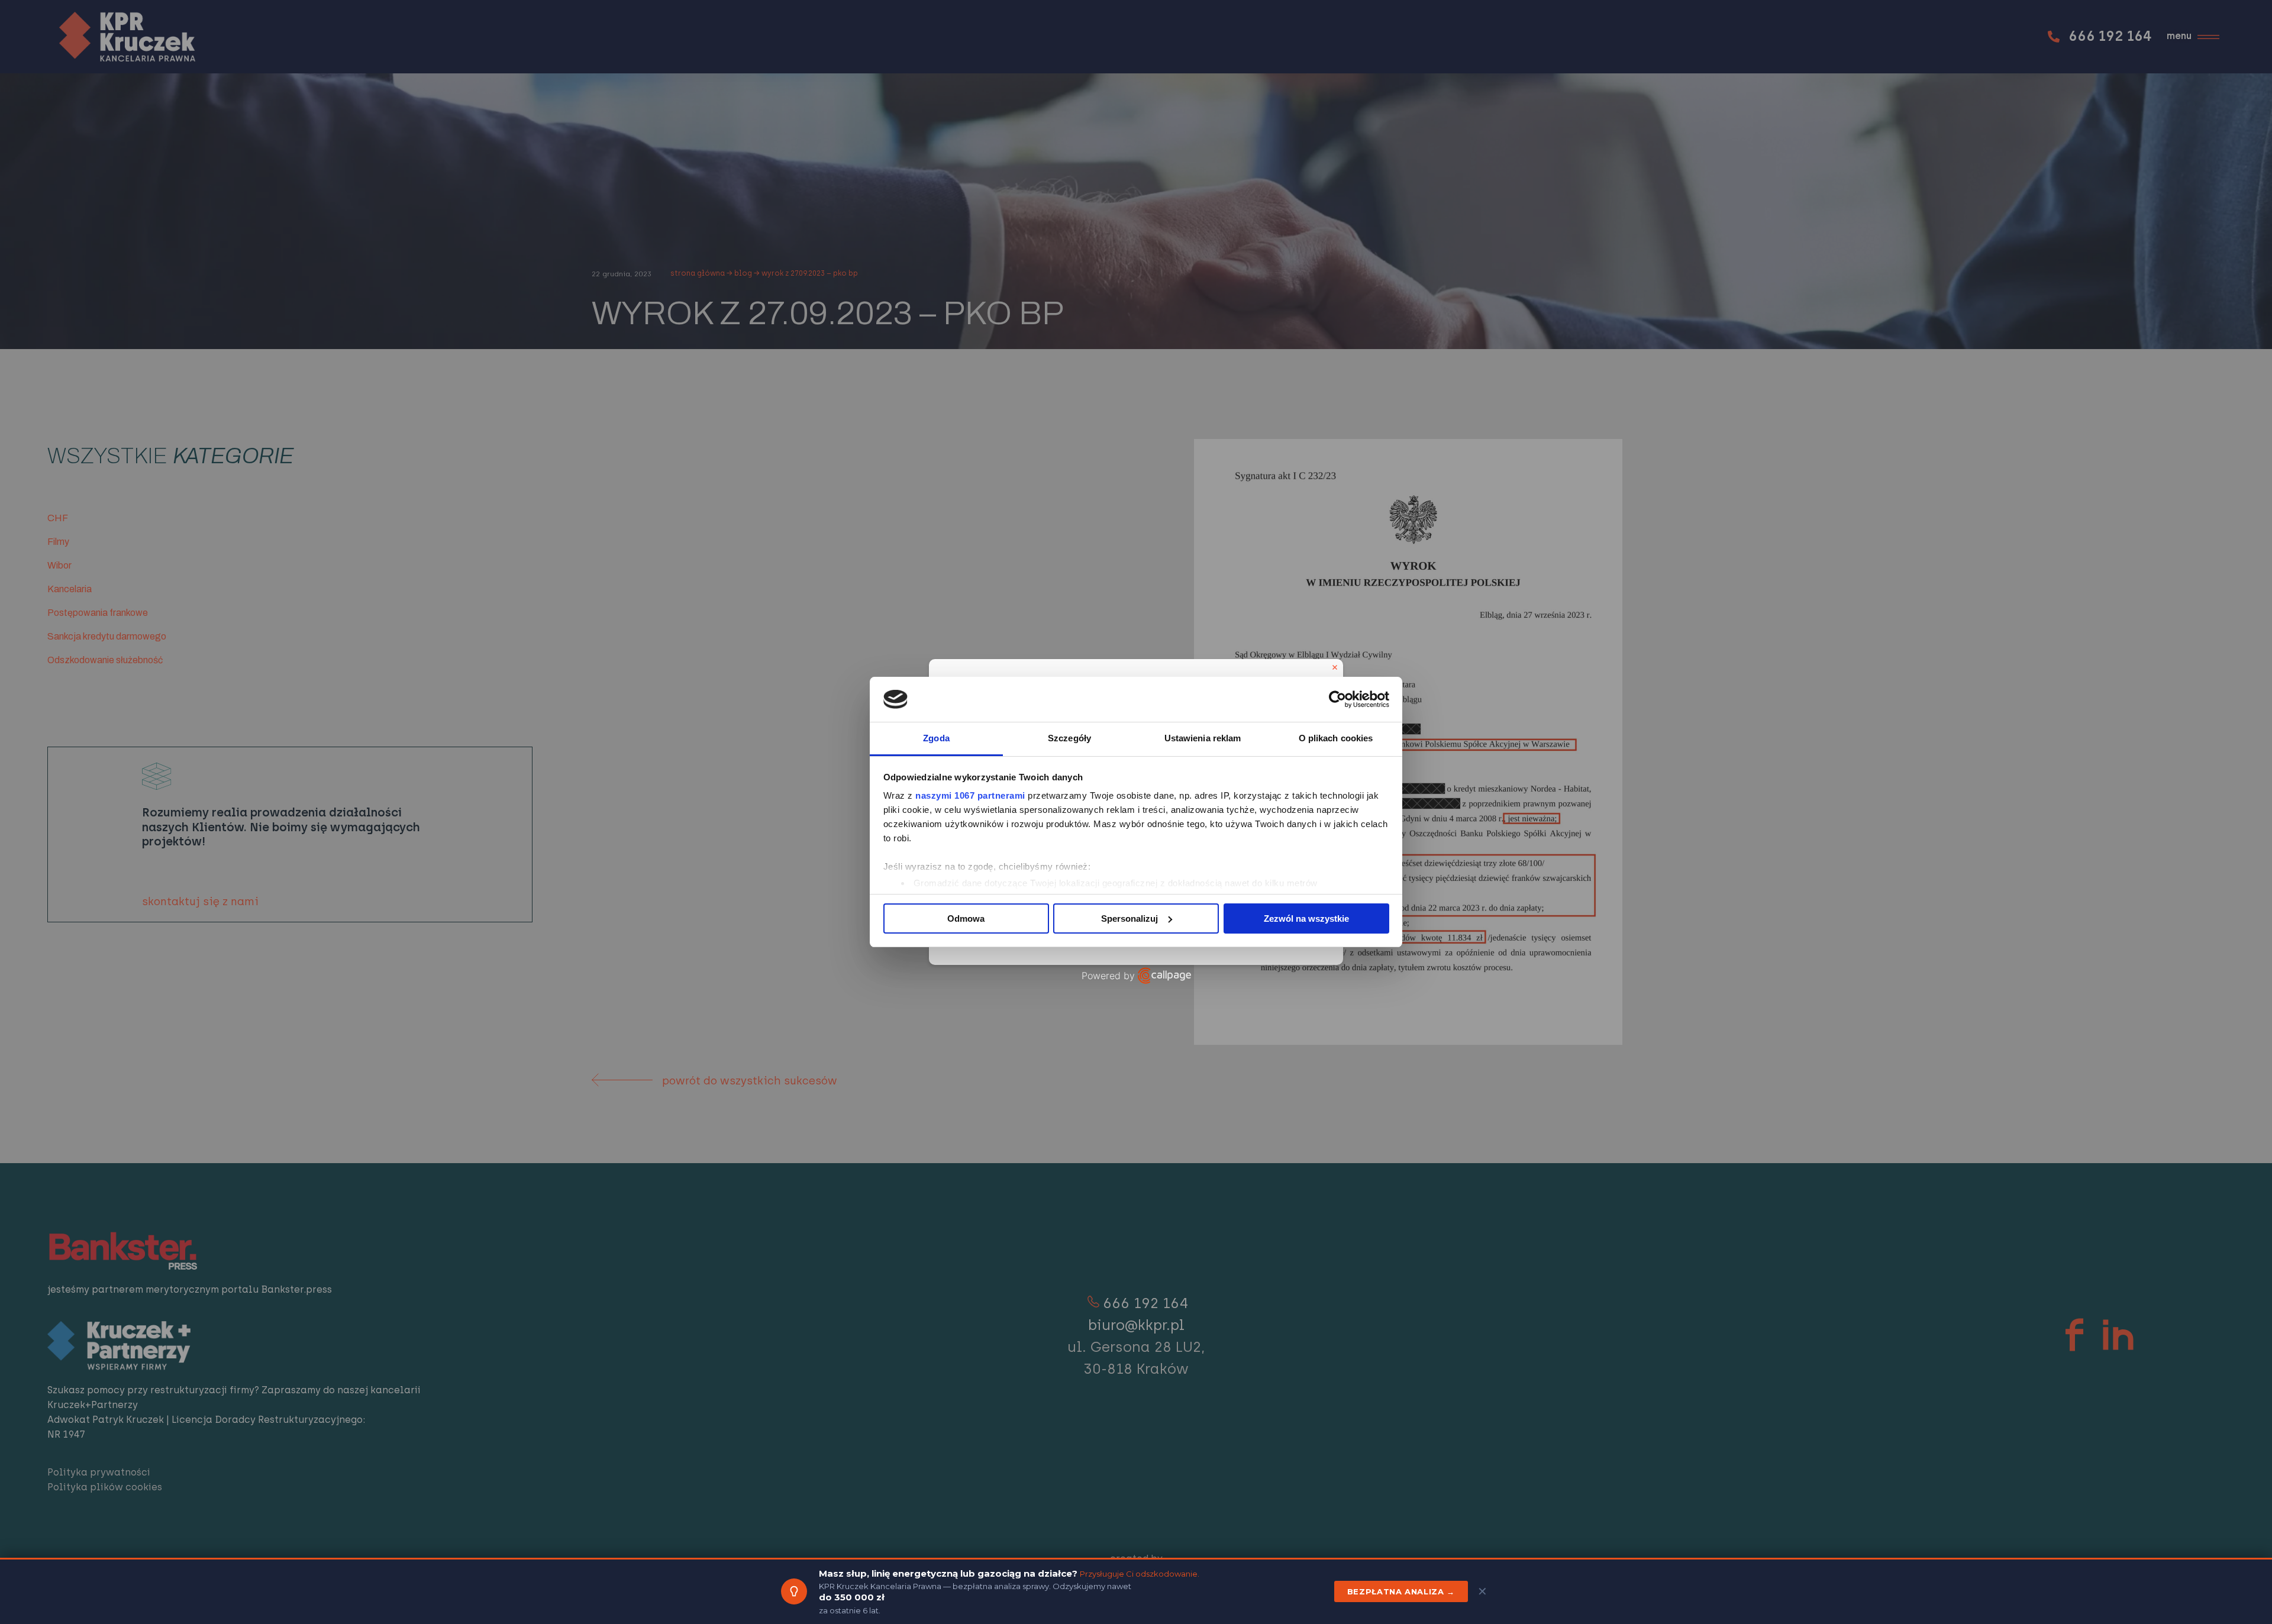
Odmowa (966, 918)
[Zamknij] (1335, 667)
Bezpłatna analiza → (1401, 1591)
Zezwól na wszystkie (1306, 918)
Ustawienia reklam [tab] (1203, 738)
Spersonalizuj (1129, 918)
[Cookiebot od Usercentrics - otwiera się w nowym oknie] (1337, 699)
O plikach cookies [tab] (1336, 738)
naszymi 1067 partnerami (970, 795)
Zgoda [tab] (936, 738)
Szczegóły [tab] (1069, 738)
